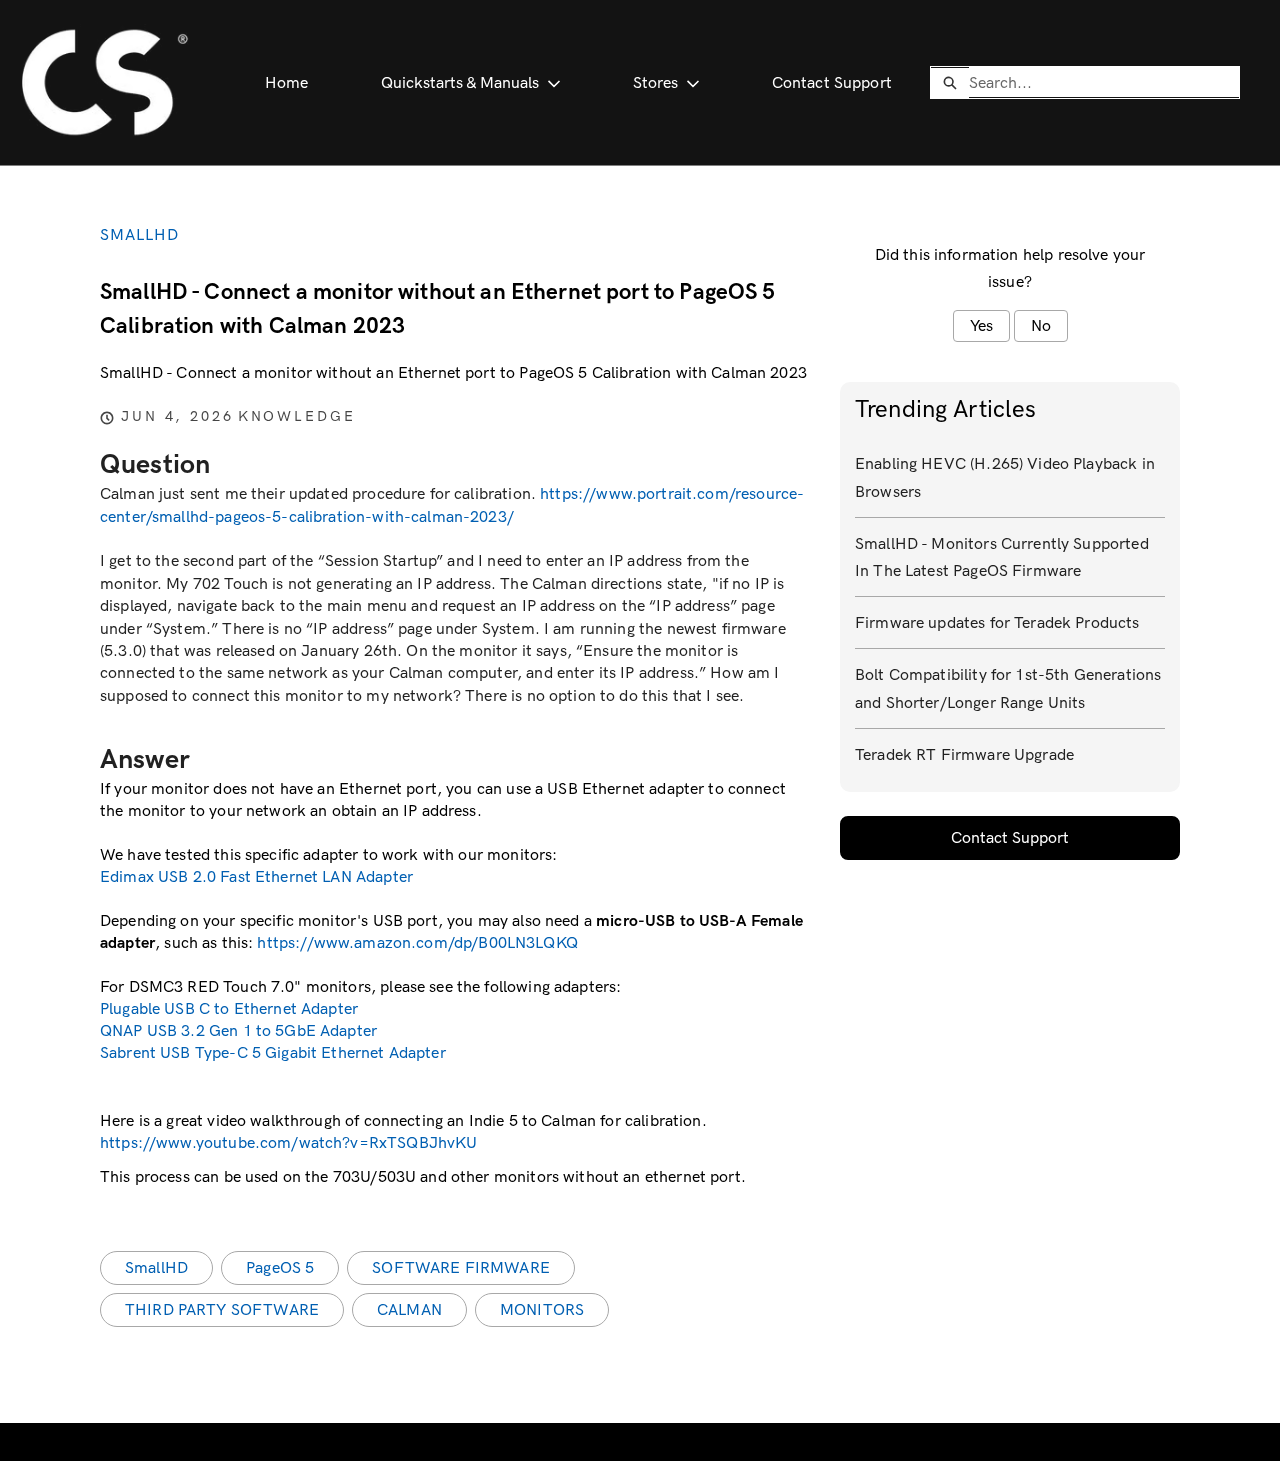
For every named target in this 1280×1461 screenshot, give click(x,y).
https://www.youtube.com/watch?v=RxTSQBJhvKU (288, 1142)
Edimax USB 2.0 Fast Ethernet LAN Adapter (256, 876)
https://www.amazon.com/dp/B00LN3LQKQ (417, 942)
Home (287, 82)
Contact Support (832, 82)
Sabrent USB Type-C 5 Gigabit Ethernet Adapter (273, 1052)
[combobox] (1104, 82)
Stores (655, 82)
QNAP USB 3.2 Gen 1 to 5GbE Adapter (238, 1030)
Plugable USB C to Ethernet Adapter (229, 1008)
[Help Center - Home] (104, 82)
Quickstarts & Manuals (460, 82)
